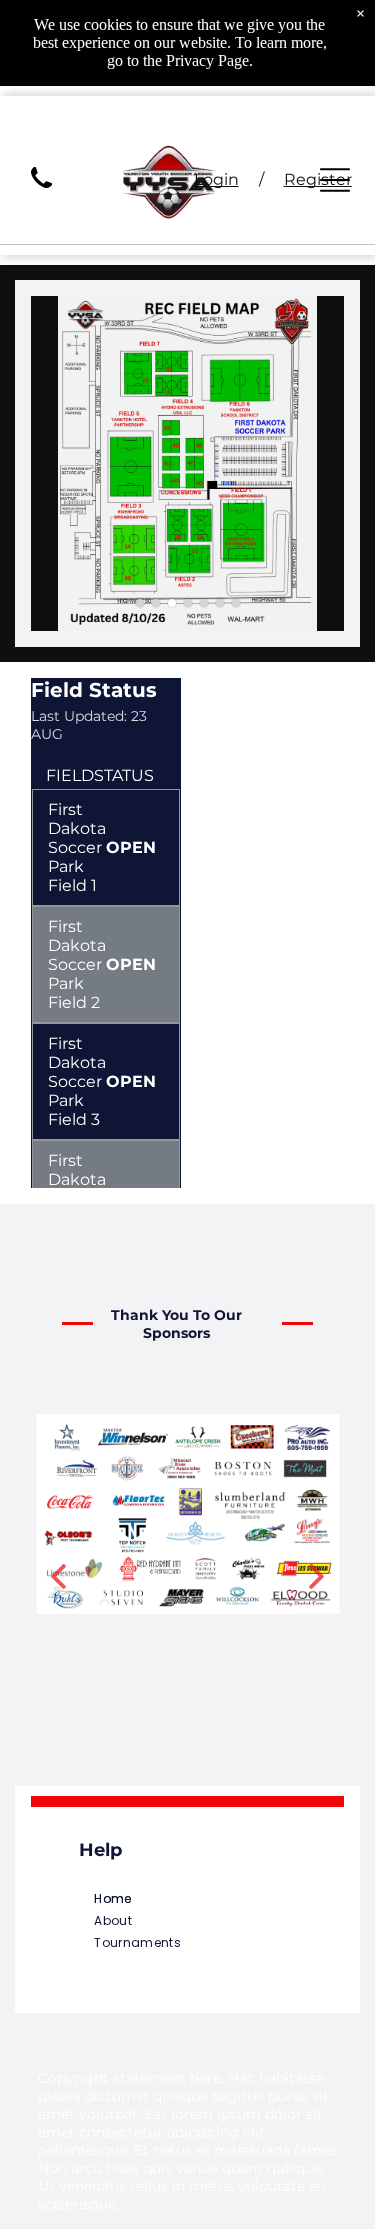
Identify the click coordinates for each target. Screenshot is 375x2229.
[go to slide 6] (220, 603)
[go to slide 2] (156, 603)
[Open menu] (335, 180)
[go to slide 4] (188, 603)
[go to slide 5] (204, 603)
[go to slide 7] (236, 603)
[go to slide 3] (172, 603)
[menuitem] (187, 1899)
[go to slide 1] (140, 603)
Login (216, 179)
